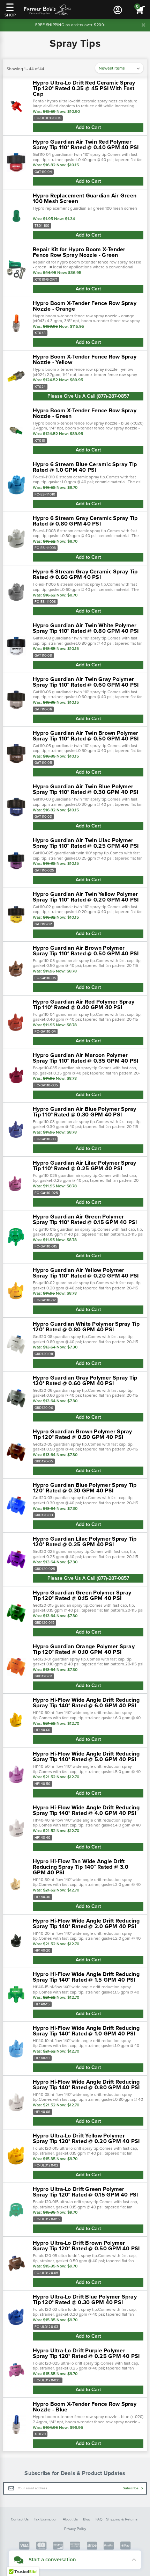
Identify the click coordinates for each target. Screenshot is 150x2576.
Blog (87, 2519)
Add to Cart (88, 127)
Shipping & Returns (122, 2519)
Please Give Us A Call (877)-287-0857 (88, 396)
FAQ (99, 2519)
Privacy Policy (75, 2529)
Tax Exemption (46, 2519)
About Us (70, 2519)
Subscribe (131, 2488)
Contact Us (20, 2519)
